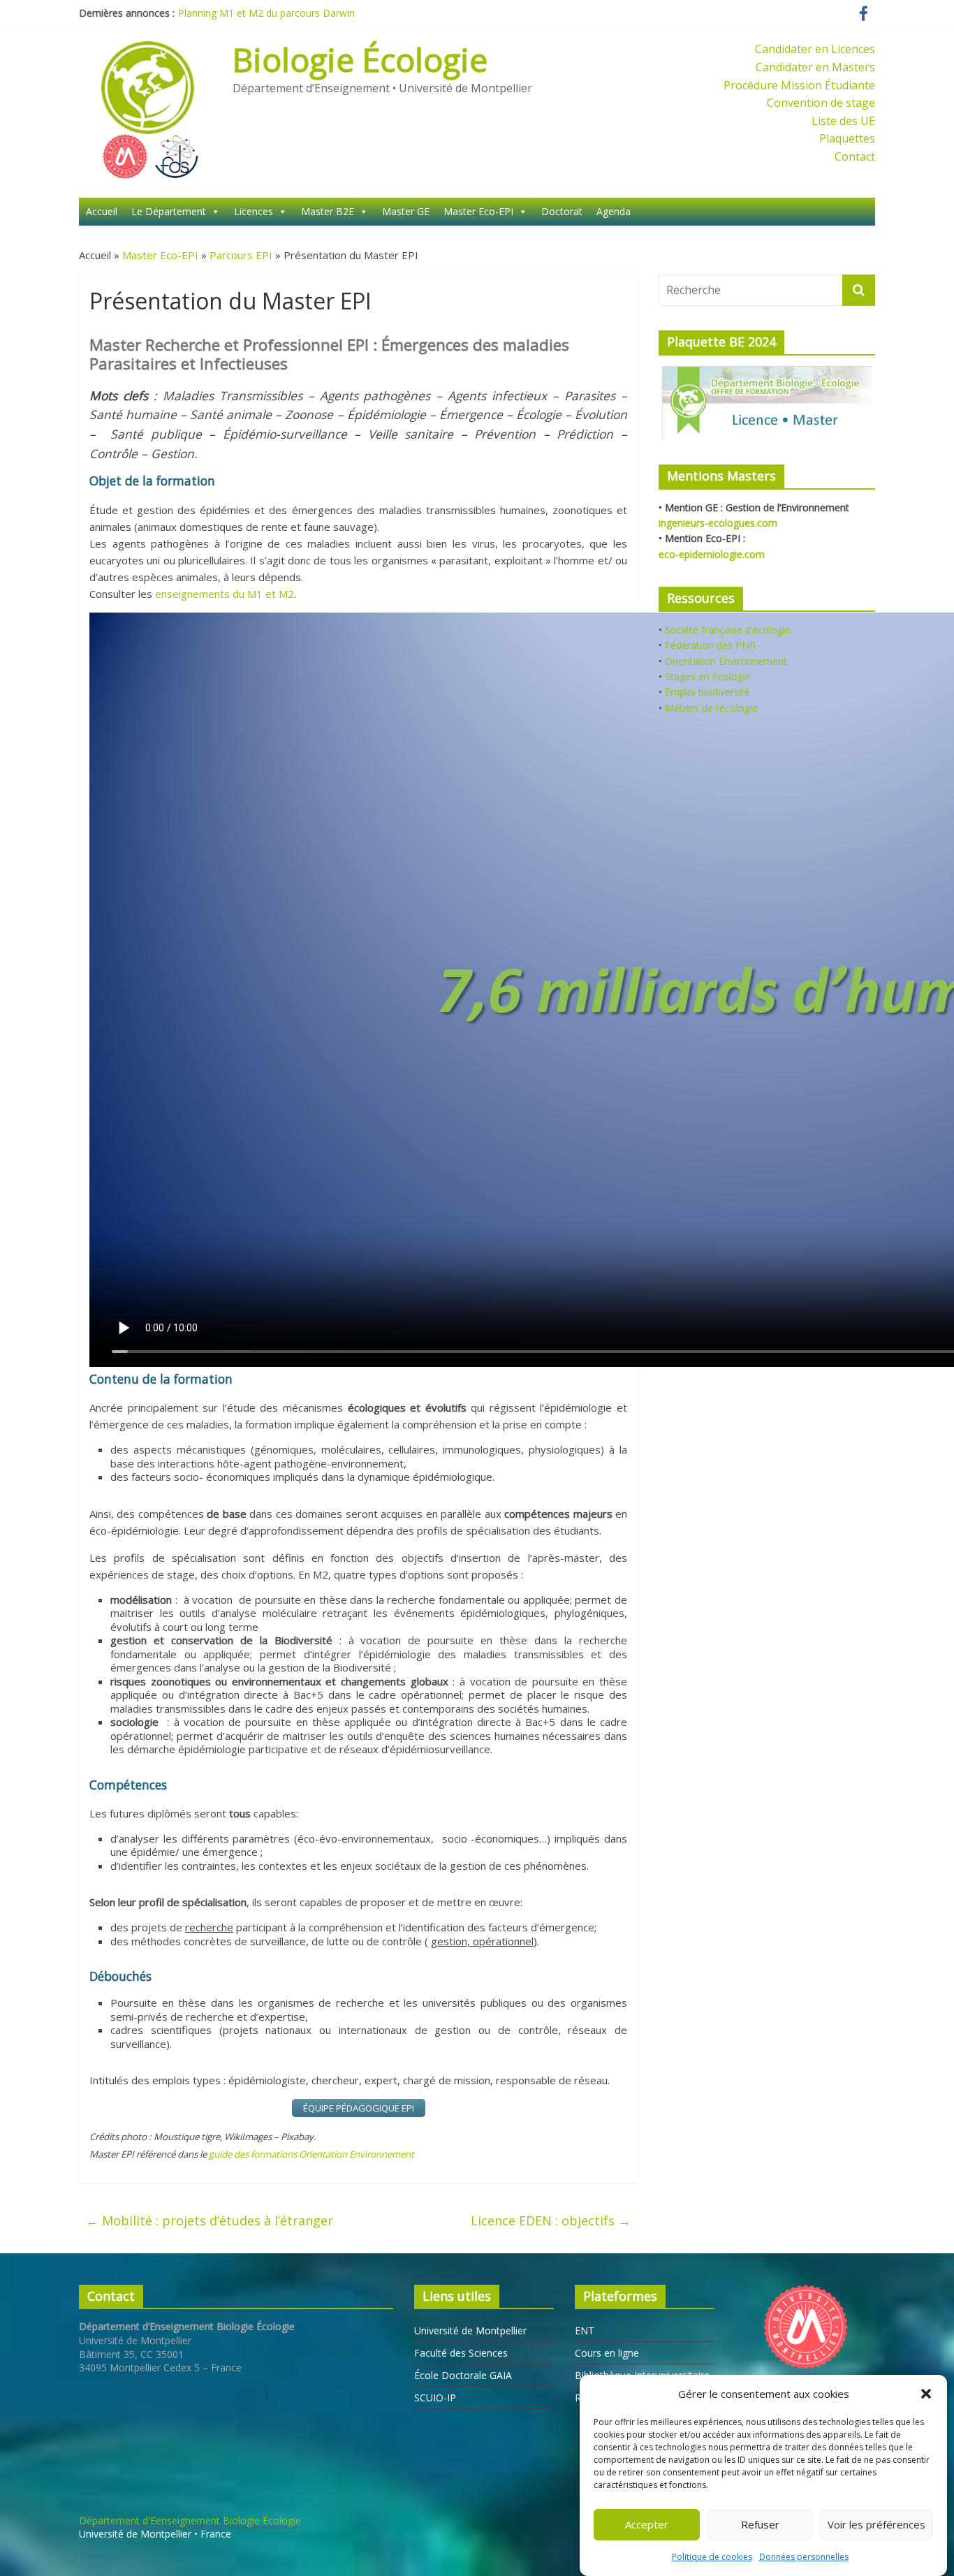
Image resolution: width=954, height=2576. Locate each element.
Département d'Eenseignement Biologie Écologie (190, 2520)
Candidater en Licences (815, 49)
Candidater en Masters (815, 67)
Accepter (647, 2525)
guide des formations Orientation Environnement (311, 2154)
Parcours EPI (241, 255)
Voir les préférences (876, 2525)
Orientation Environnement (726, 661)
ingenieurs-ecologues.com (718, 523)
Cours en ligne (607, 2353)
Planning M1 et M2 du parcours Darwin (266, 13)
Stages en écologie (708, 676)
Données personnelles (804, 2557)
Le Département (169, 211)
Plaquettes (847, 138)
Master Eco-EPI (478, 211)
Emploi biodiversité (707, 692)
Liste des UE (843, 121)
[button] (926, 2394)
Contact (855, 156)
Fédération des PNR (710, 645)
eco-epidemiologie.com (712, 554)
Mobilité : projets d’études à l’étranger (210, 2220)
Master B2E (328, 211)
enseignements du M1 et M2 (225, 594)
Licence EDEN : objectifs (551, 2220)
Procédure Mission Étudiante (799, 85)
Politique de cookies (712, 2557)
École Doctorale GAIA (463, 2375)
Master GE (406, 211)
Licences (254, 211)
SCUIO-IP (435, 2398)
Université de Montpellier (470, 2330)
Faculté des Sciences (461, 2353)
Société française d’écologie (728, 630)
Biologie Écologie (360, 59)
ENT (585, 2330)
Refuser (760, 2525)
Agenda (614, 211)
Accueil (102, 211)
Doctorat (562, 211)
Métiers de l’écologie (711, 708)
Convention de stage (821, 103)
